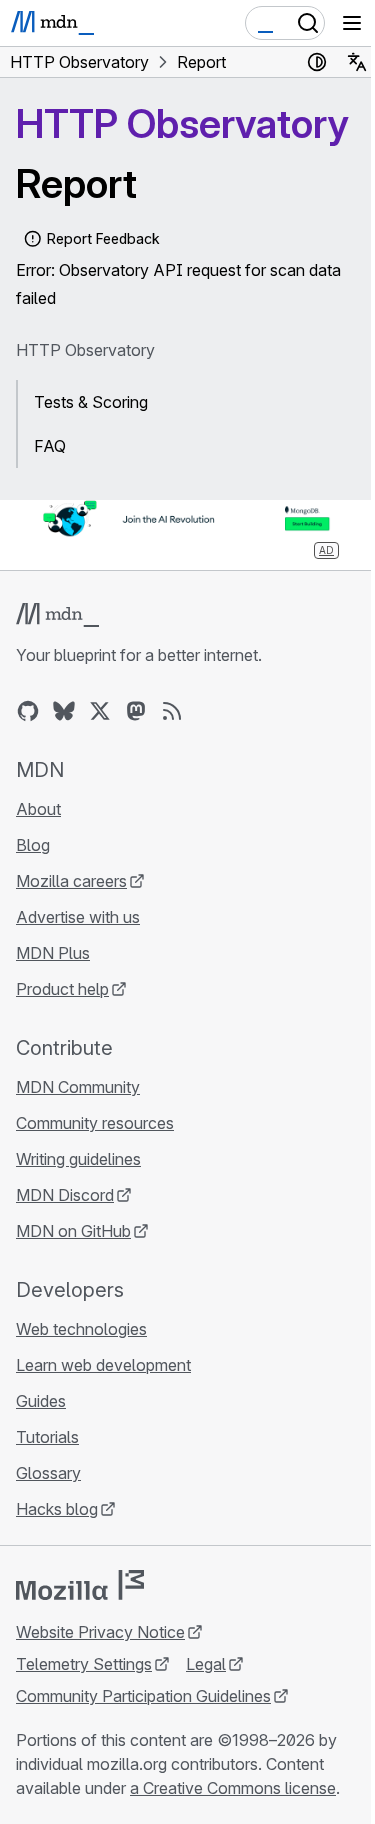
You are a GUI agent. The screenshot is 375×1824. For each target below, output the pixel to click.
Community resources (95, 1123)
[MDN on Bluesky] (64, 711)
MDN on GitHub (73, 1231)
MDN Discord (65, 1195)
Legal (206, 1664)
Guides (41, 1401)
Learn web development (103, 1365)
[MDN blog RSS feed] (172, 711)
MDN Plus (53, 953)
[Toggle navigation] (352, 23)
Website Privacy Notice (100, 1632)
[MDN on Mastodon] (136, 711)
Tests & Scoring (91, 402)
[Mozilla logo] (80, 1585)
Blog (33, 845)
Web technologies (81, 1329)
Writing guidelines (78, 1159)
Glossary (48, 1473)
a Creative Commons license (233, 1788)
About (38, 809)
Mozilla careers (71, 881)
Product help (62, 989)
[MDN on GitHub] (28, 711)
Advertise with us (78, 917)
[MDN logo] (57, 615)
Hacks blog (57, 1509)
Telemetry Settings (84, 1664)
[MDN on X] (100, 711)
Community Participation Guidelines (143, 1696)
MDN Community (78, 1087)
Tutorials (47, 1437)
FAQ (50, 446)
